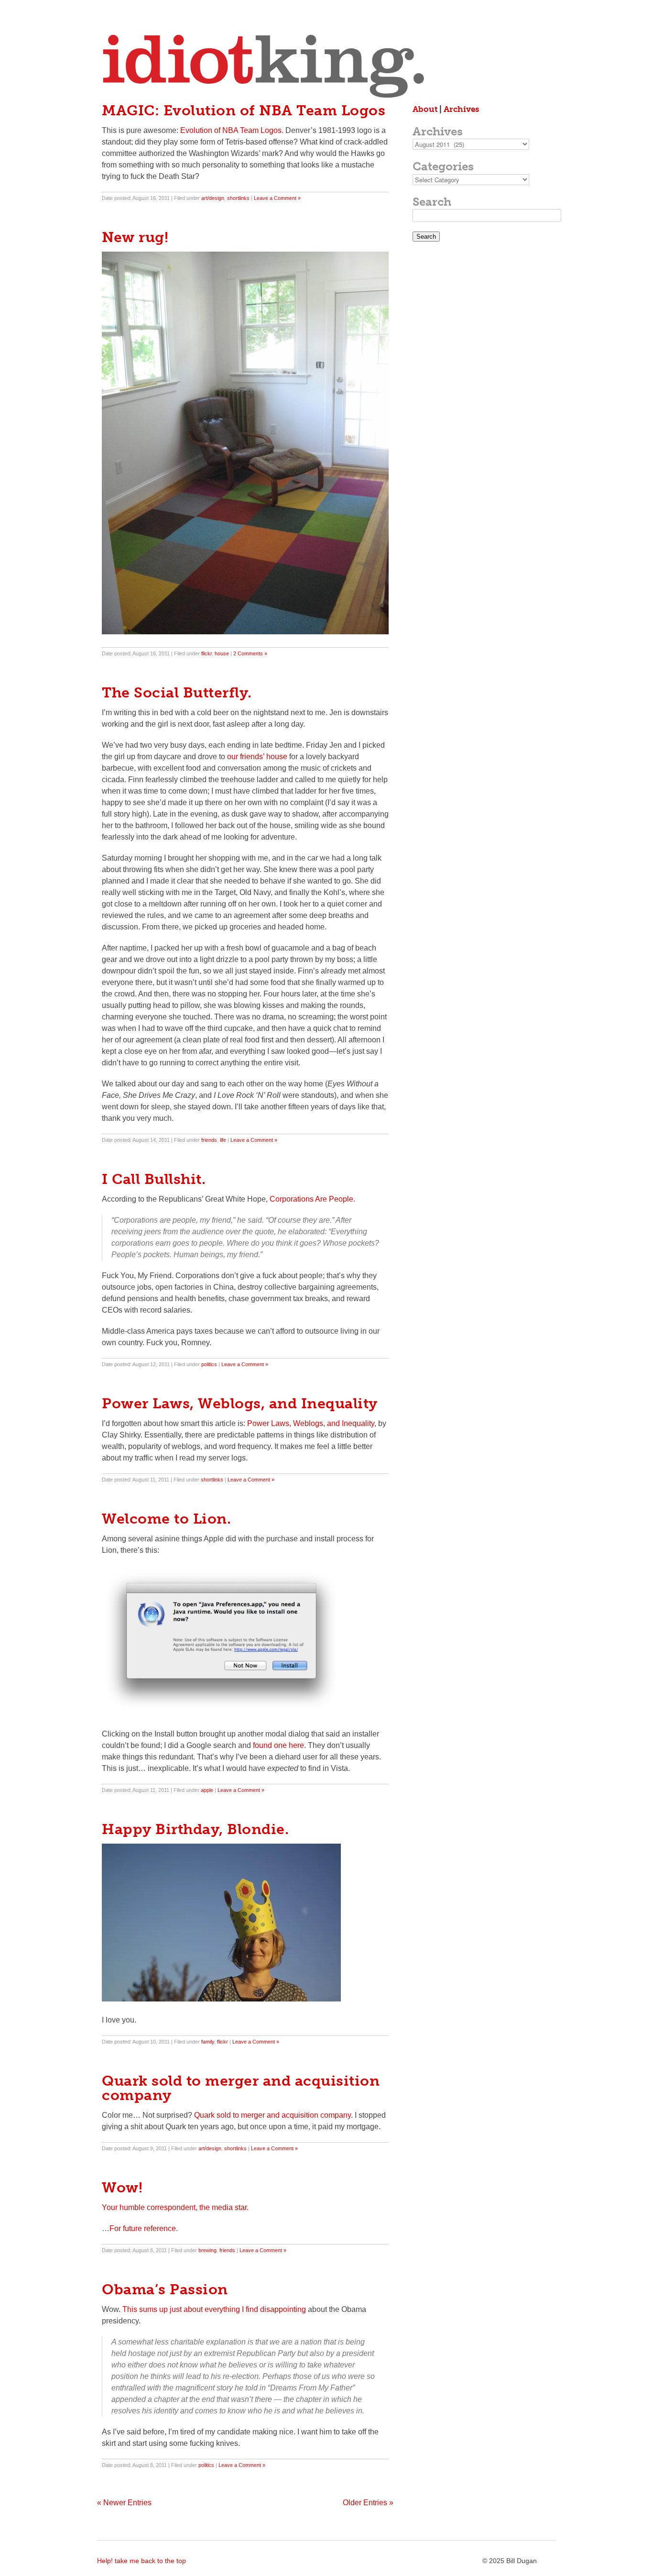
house (222, 653)
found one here (278, 1745)
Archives (461, 109)
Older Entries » (368, 2503)
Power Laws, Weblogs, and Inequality (311, 1423)
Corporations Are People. (312, 1199)
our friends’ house (257, 757)
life (223, 1140)
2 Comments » (250, 653)
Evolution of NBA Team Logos (231, 130)
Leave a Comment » (277, 198)
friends (209, 1140)
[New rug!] (245, 632)
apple (207, 1790)
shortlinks (238, 198)
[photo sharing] (221, 1999)
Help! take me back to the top (141, 2561)
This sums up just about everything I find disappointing (214, 2309)
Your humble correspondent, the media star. (175, 2207)
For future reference (143, 2228)
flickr (207, 653)
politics (209, 1364)
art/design (213, 198)
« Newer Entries (124, 2503)
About (425, 109)
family (208, 2042)
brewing (207, 2250)
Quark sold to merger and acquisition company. (273, 2115)
